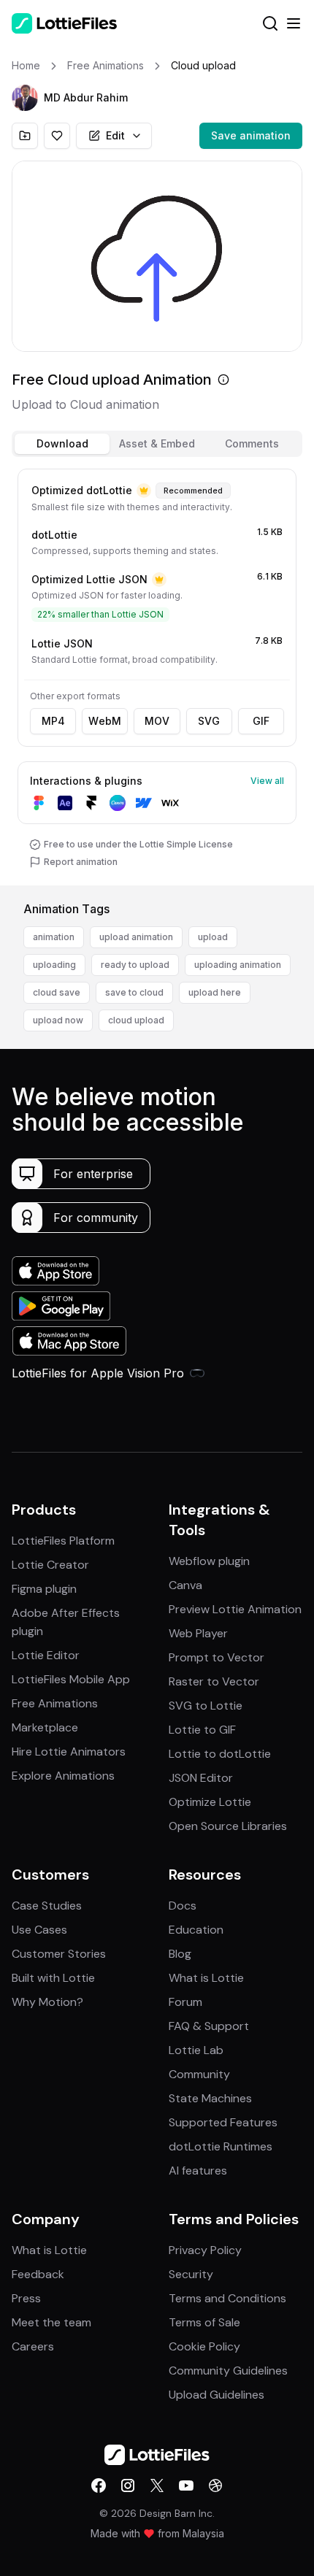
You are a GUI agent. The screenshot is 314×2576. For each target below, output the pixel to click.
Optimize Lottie (210, 1802)
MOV (157, 721)
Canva (185, 1585)
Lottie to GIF (202, 1730)
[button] (25, 98)
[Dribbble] (215, 2485)
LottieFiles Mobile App (71, 1679)
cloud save (57, 992)
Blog (180, 1954)
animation (54, 937)
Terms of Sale (204, 2322)
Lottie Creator (50, 1565)
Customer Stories (59, 1954)
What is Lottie (206, 1978)
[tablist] (157, 444)
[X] (157, 2485)
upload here (215, 992)
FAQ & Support (209, 2026)
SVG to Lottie (206, 1706)
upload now (58, 1020)
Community (199, 2074)
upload (213, 937)
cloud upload (136, 1020)
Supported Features (223, 2122)
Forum (185, 2002)
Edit (115, 135)
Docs (183, 1906)
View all (267, 781)
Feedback (38, 2274)
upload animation (136, 937)
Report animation (81, 862)
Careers (33, 2346)
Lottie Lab (196, 2050)
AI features (198, 2171)
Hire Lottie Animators (69, 1752)
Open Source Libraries (228, 1826)
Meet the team (51, 2322)
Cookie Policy (204, 2346)
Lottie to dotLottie (220, 1754)
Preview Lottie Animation (235, 1609)
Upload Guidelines (217, 2395)
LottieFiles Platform (63, 1541)
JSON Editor (201, 1778)
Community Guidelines (228, 2371)
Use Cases (39, 1930)
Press (26, 2298)
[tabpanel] (157, 674)
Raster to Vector (214, 1681)
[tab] (62, 444)
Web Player (198, 1633)
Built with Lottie (53, 1978)
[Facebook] (99, 2485)
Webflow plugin (209, 1561)
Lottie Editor (46, 1655)
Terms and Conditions (227, 2298)
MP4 (53, 721)
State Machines (210, 2098)
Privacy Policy (205, 2250)
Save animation (251, 135)
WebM (105, 721)
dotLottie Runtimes (221, 2146)
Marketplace (45, 1727)
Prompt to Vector (217, 1657)
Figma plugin (44, 1589)
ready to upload (135, 965)
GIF (261, 721)
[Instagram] (128, 2485)
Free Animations (55, 1703)
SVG (209, 721)
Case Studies (47, 1906)
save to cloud (134, 992)
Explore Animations (63, 1776)
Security (191, 2274)
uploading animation (238, 965)
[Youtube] (186, 2485)
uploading (54, 965)
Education (196, 1930)
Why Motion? (47, 2002)
